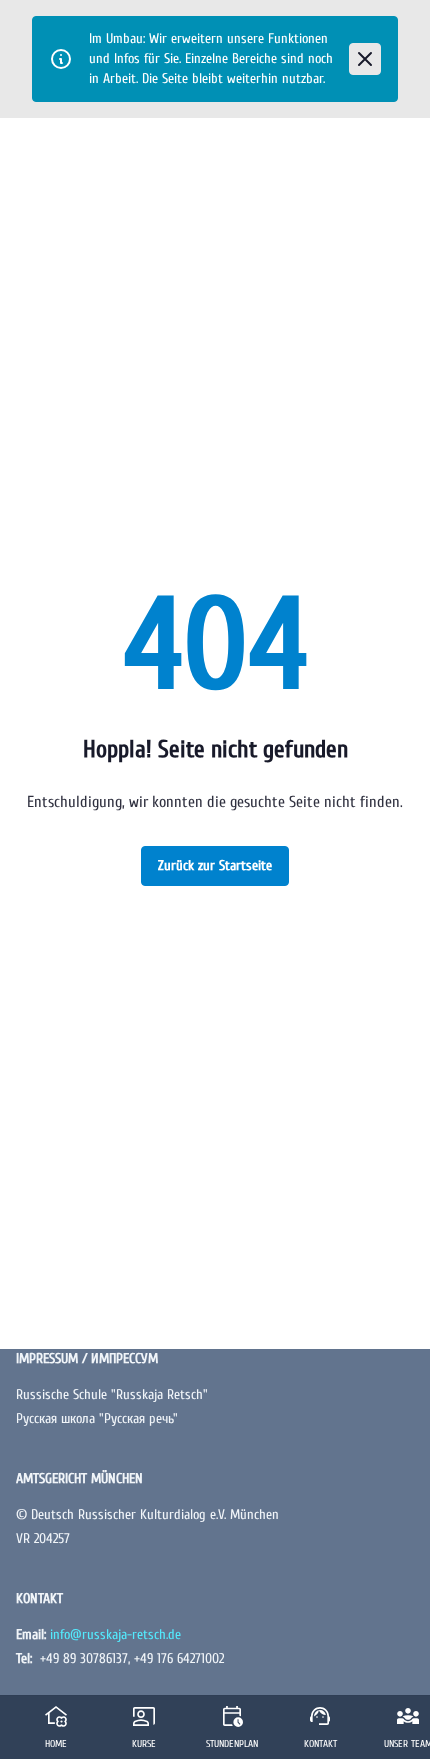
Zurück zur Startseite (215, 865)
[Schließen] (365, 59)
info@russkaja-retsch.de (115, 1634)
